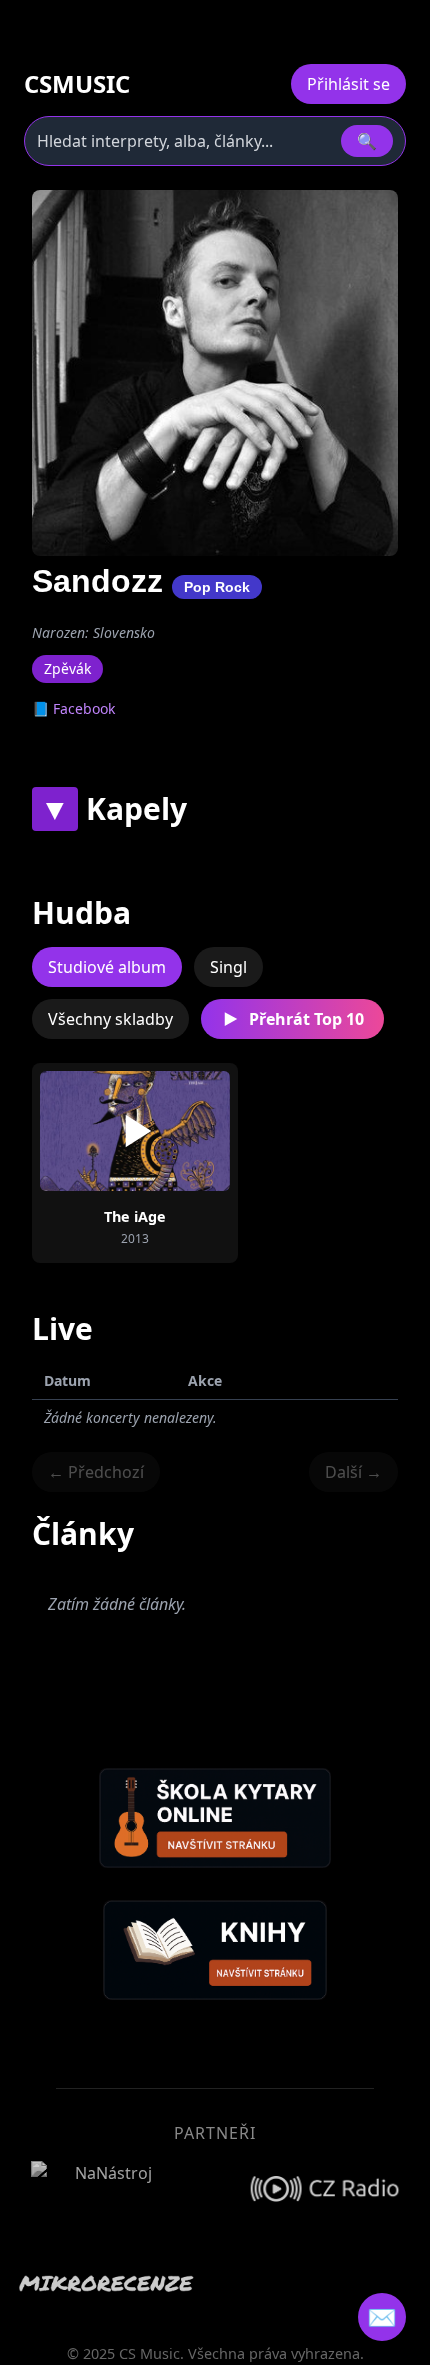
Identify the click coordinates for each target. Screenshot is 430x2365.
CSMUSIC (77, 84)
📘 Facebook (73, 708)
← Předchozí (96, 1472)
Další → (353, 1472)
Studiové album (107, 967)
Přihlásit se (348, 84)
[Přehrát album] (135, 1131)
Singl (228, 967)
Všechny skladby (110, 1019)
